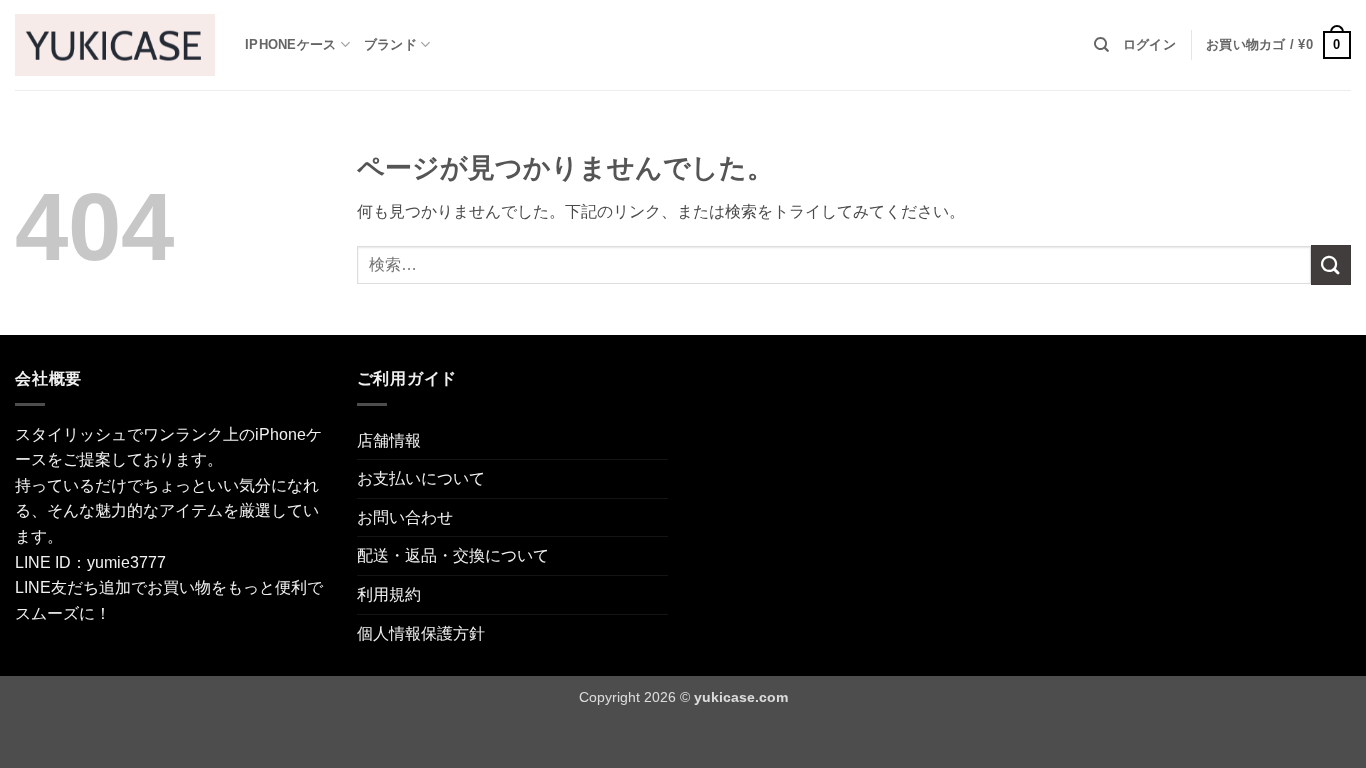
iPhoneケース (290, 44)
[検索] (1101, 45)
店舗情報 (389, 440)
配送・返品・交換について (453, 555)
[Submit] (1331, 264)
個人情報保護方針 (421, 633)
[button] (1149, 45)
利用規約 (389, 594)
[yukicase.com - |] (115, 44)
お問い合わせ (405, 517)
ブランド (390, 44)
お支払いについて (421, 478)
